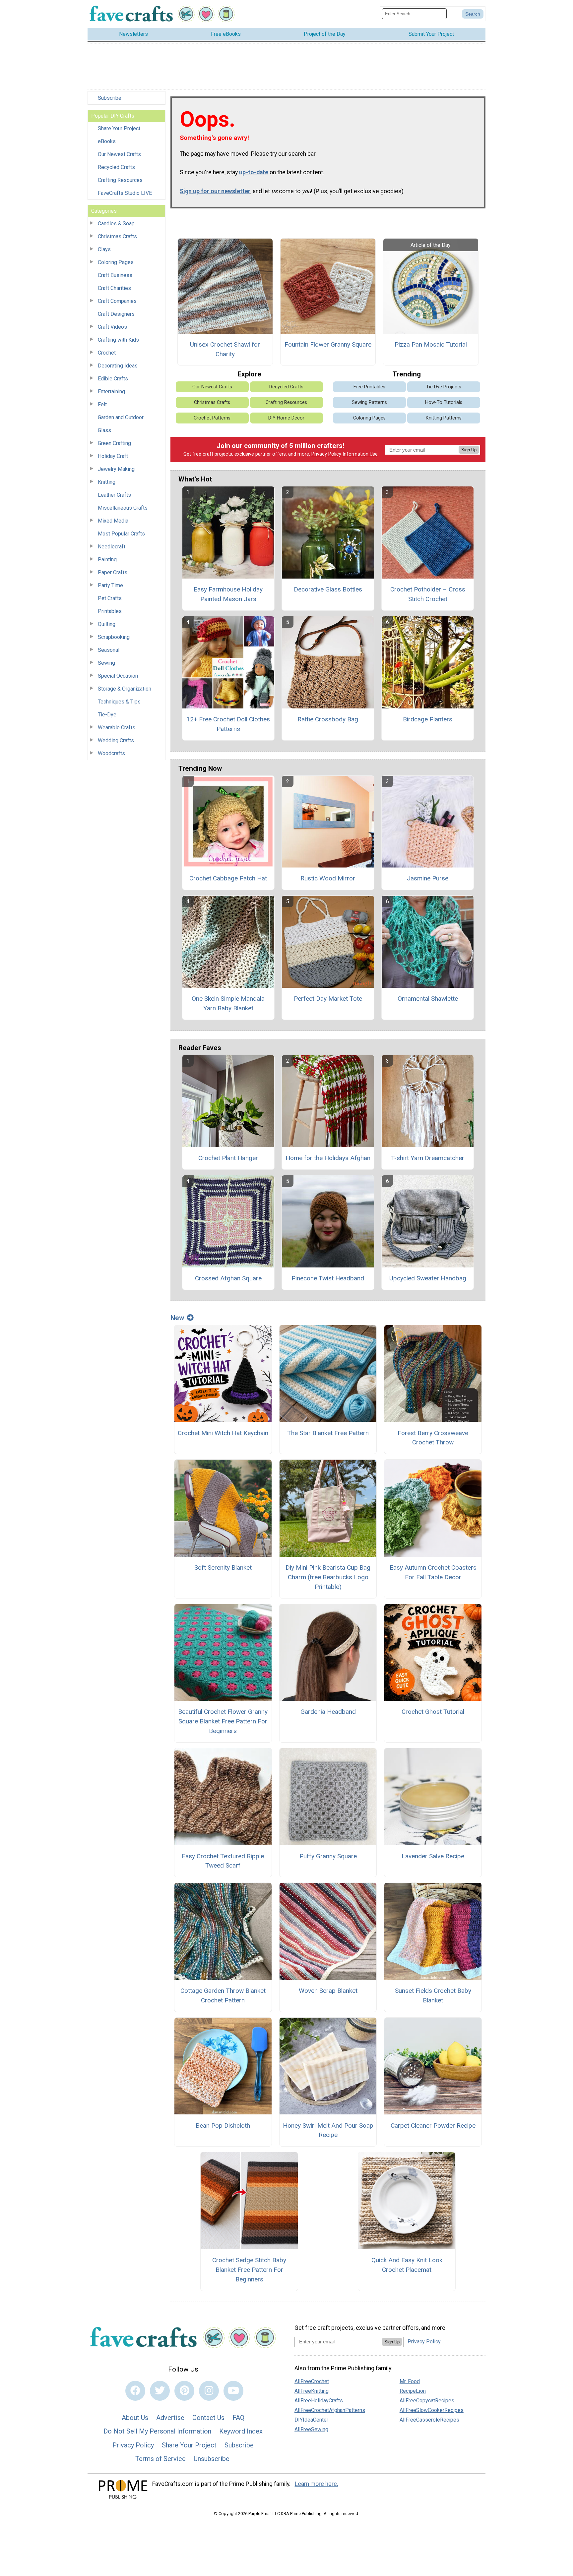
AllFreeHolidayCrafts (319, 2401)
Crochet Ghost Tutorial (433, 1712)
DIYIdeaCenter (311, 2420)
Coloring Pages (116, 262)
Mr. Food (410, 2381)
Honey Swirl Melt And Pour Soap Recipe (328, 2130)
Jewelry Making (116, 469)
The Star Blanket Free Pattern (328, 1433)
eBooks (107, 141)
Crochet (107, 353)
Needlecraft (112, 547)
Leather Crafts (114, 495)
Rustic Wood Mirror (328, 878)
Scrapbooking (114, 637)
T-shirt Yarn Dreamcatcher (428, 1158)
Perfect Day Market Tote (328, 999)
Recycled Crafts (116, 167)
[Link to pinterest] (184, 2391)
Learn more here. (317, 2484)
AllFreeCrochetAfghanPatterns (330, 2410)
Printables (110, 611)
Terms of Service (160, 2459)
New (177, 1318)
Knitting (107, 482)
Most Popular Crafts (121, 534)
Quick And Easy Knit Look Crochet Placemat (407, 2265)
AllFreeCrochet (312, 2381)
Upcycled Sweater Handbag (428, 1278)
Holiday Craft (113, 456)
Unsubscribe (212, 2459)
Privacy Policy (326, 454)
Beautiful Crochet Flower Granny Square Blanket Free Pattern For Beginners (223, 1721)
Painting (107, 560)
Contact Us (208, 2418)
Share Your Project (119, 128)
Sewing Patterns (369, 402)
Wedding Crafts (116, 740)
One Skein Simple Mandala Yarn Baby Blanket (228, 1003)
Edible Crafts (113, 379)
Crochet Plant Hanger (228, 1158)
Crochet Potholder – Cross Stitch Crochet (428, 594)
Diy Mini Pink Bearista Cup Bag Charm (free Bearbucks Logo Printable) (328, 1577)
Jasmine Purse (428, 878)
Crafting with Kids (118, 340)
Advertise (170, 2418)
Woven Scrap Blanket (328, 1991)
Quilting (107, 624)
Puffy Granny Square (328, 1856)
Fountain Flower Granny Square (328, 344)
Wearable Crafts (117, 728)
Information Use (360, 454)
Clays (104, 249)
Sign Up (469, 450)
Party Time (110, 585)
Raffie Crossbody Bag (328, 719)
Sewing (106, 663)
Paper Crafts (113, 572)
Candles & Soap (116, 224)
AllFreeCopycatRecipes (427, 2401)
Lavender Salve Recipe (433, 1856)
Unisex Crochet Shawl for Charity (225, 349)
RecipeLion (413, 2391)
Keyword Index (241, 2431)
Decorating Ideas (118, 366)
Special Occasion (118, 676)
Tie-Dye (107, 715)
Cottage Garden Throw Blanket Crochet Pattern (223, 1995)
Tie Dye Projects (444, 387)
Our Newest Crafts (119, 154)
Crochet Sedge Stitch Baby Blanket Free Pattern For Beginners (249, 2270)
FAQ (238, 2418)
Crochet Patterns (212, 418)
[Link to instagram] (209, 2391)
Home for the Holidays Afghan (328, 1158)
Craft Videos (112, 327)
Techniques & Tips (119, 702)
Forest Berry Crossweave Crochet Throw (433, 1438)
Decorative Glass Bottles (328, 589)
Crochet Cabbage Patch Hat (228, 878)
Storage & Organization (125, 689)
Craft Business (115, 275)
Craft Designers (116, 314)
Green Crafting (114, 443)
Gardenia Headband (328, 1712)
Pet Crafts (110, 598)
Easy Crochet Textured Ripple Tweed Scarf (223, 1861)
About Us (135, 2418)
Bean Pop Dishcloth (223, 2126)
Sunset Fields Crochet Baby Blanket (433, 1995)
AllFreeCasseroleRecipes (429, 2420)
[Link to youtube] (233, 2391)
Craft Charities (114, 288)
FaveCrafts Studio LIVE (125, 193)
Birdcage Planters (428, 719)
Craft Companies (117, 301)
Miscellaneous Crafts (123, 508)
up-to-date (254, 172)
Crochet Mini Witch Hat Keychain (223, 1433)
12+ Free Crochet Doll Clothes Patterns (228, 724)
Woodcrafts (111, 753)
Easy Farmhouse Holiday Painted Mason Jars (228, 594)
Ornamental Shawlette (428, 999)
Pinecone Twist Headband (328, 1278)
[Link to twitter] (160, 2391)
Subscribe (110, 98)
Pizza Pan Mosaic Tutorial (431, 344)
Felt (102, 404)
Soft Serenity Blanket (223, 1568)
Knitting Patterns (444, 418)
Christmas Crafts (117, 236)
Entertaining (111, 392)
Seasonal (109, 650)
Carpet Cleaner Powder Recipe (433, 2126)
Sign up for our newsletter (215, 191)
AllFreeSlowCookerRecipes (432, 2410)
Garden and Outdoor (121, 417)
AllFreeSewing (311, 2429)
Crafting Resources (120, 180)
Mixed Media (113, 521)
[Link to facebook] (135, 2391)
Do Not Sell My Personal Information (157, 2431)
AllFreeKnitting (312, 2391)
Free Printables (369, 387)
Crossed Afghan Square (228, 1278)
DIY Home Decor (286, 418)
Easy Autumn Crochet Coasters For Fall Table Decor (433, 1572)
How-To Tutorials (444, 402)
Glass (104, 430)
